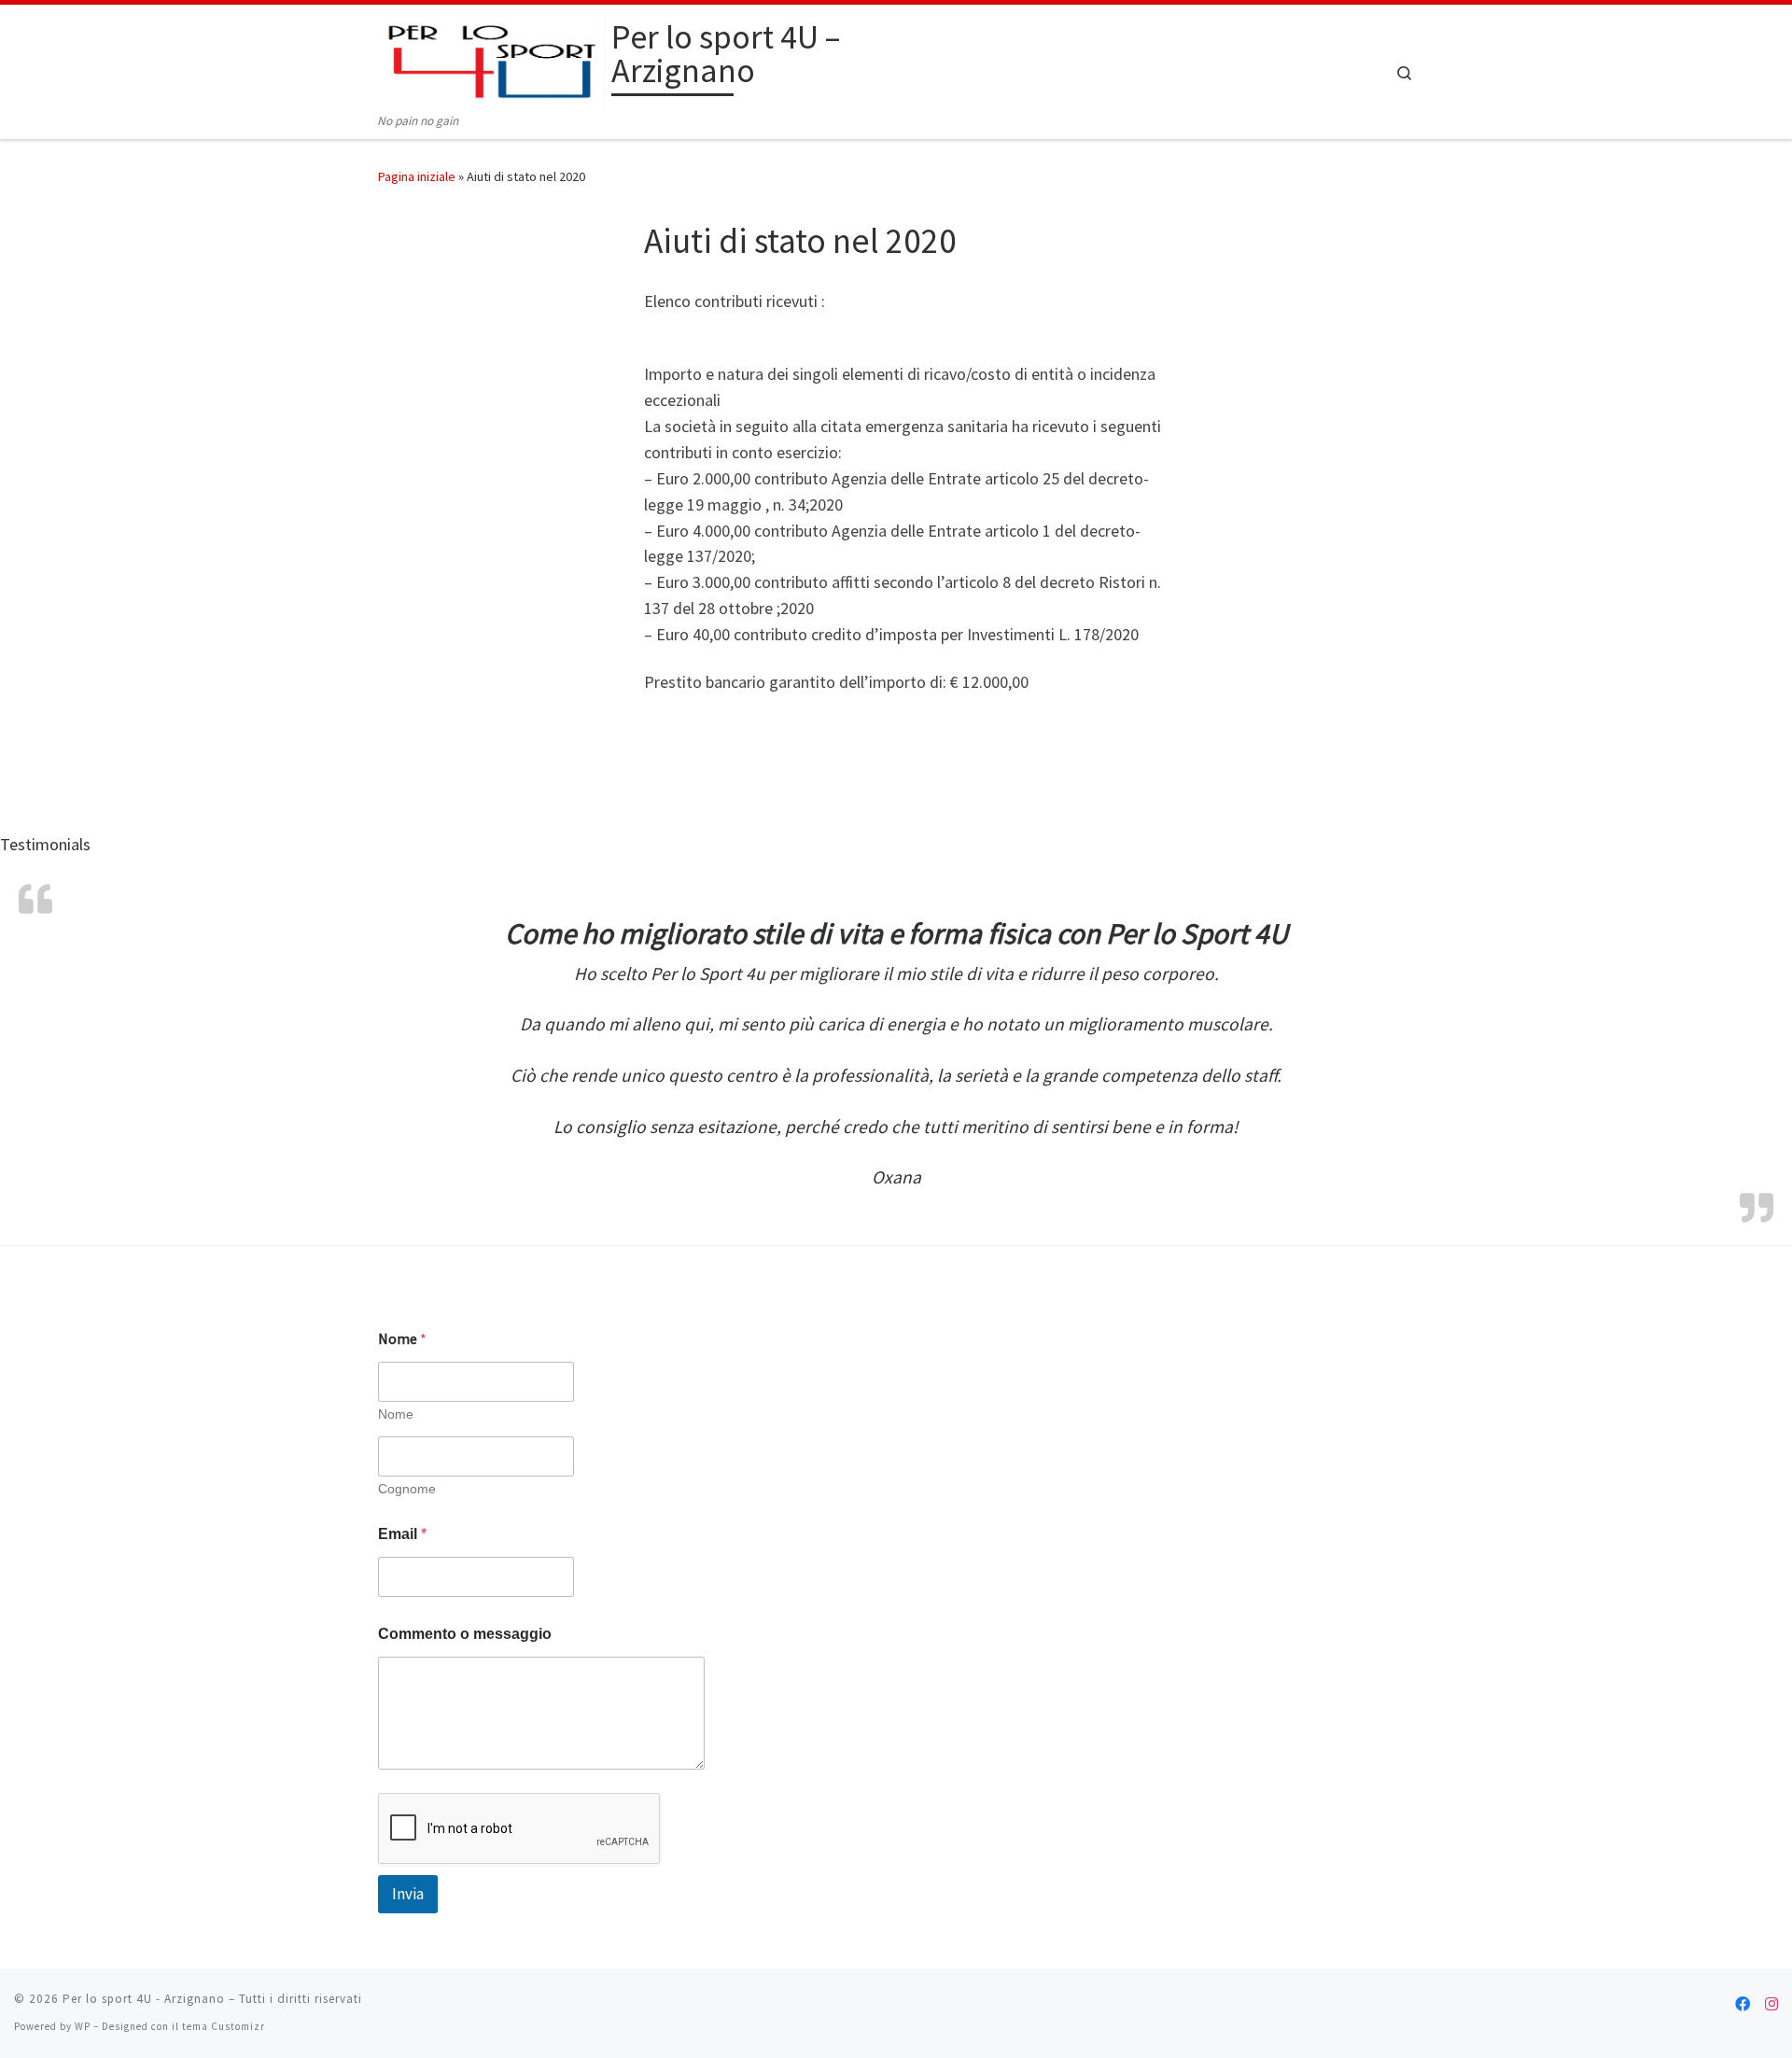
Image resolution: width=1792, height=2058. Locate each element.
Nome (396, 1414)
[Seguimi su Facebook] (1743, 2004)
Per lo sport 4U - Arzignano (144, 1999)
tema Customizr (224, 2026)
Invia (408, 1894)
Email (402, 1534)
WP (83, 2026)
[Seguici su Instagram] (1771, 2004)
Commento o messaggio (465, 1634)
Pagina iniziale (417, 176)
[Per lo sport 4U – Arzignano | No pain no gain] (491, 57)
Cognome (407, 1489)
